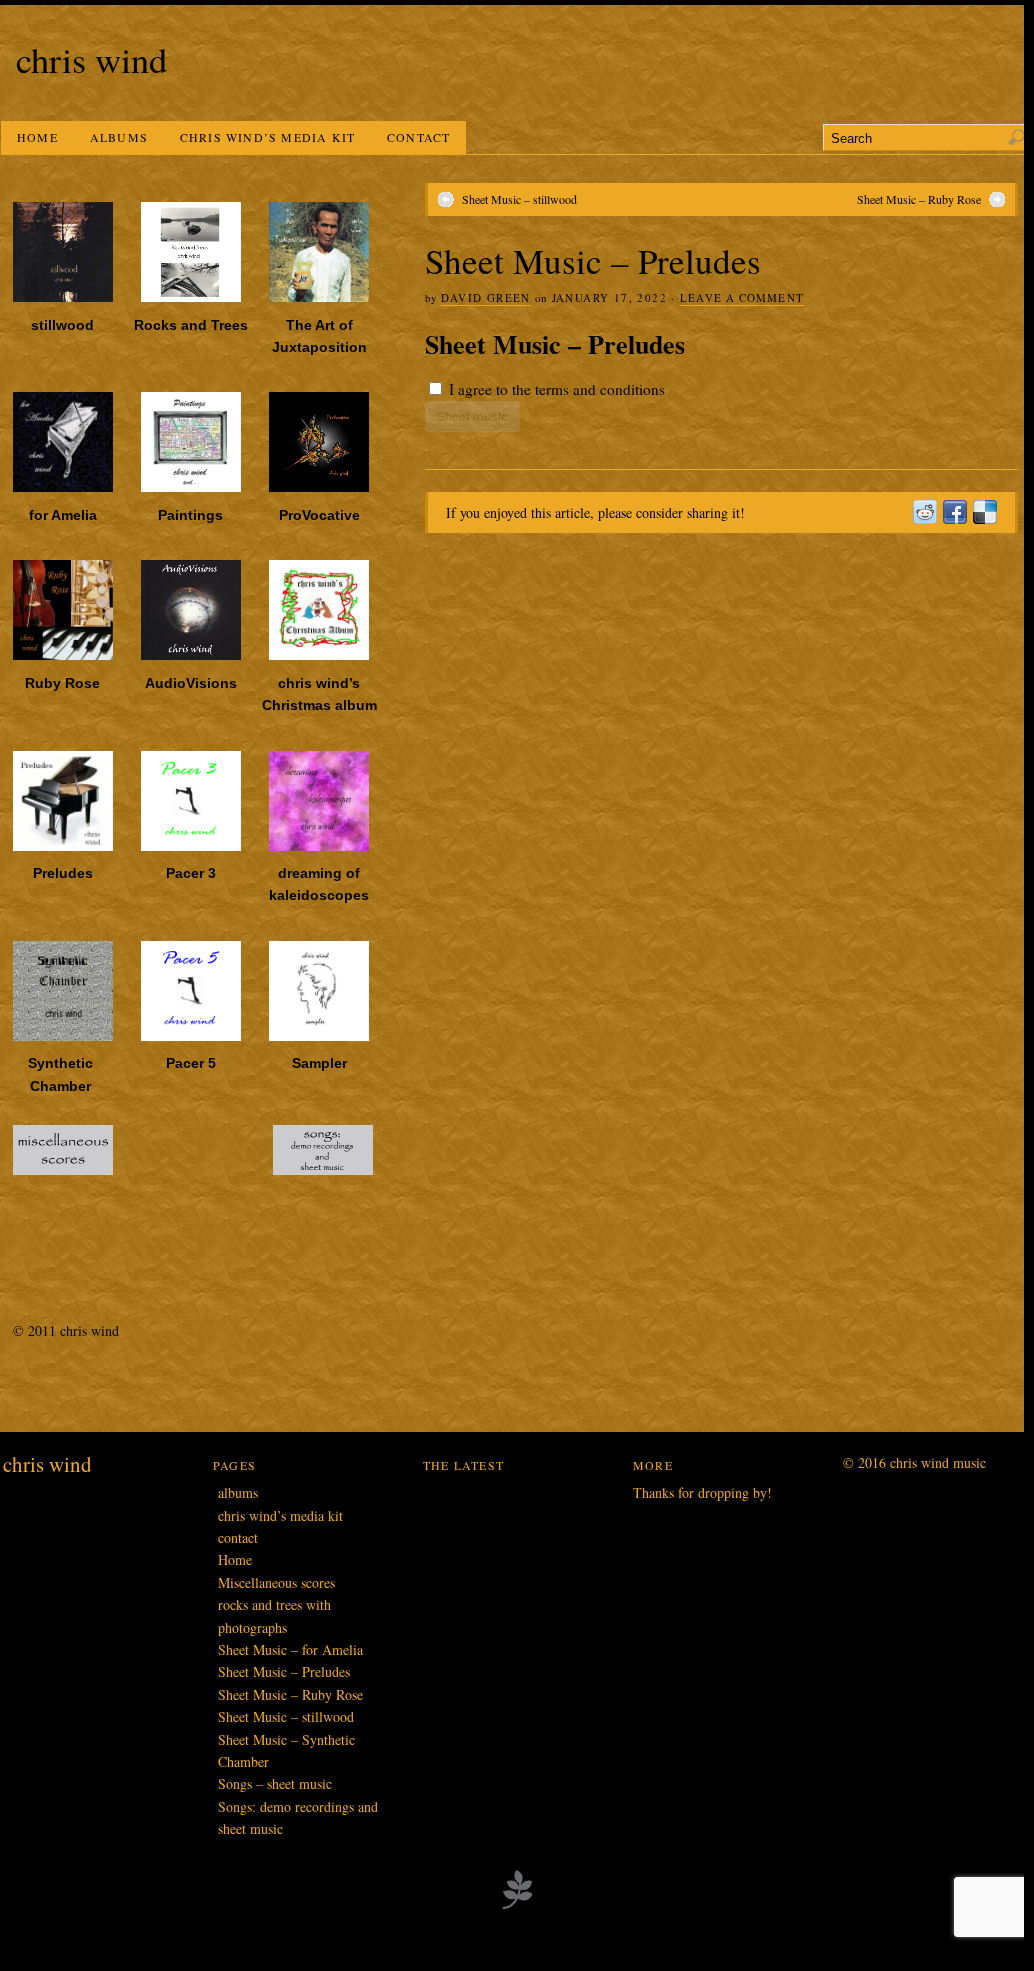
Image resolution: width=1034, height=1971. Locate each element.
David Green (485, 297)
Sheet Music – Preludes (284, 1671)
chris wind (91, 59)
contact (418, 137)
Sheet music (472, 416)
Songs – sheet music (275, 1783)
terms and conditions (600, 389)
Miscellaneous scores (276, 1582)
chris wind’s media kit (267, 137)
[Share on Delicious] (984, 512)
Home (37, 137)
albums (119, 137)
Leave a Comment (742, 297)
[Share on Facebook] (954, 512)
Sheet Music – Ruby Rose (919, 199)
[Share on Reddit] (924, 512)
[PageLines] (517, 1906)
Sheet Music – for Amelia (290, 1649)
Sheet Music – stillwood (519, 199)
